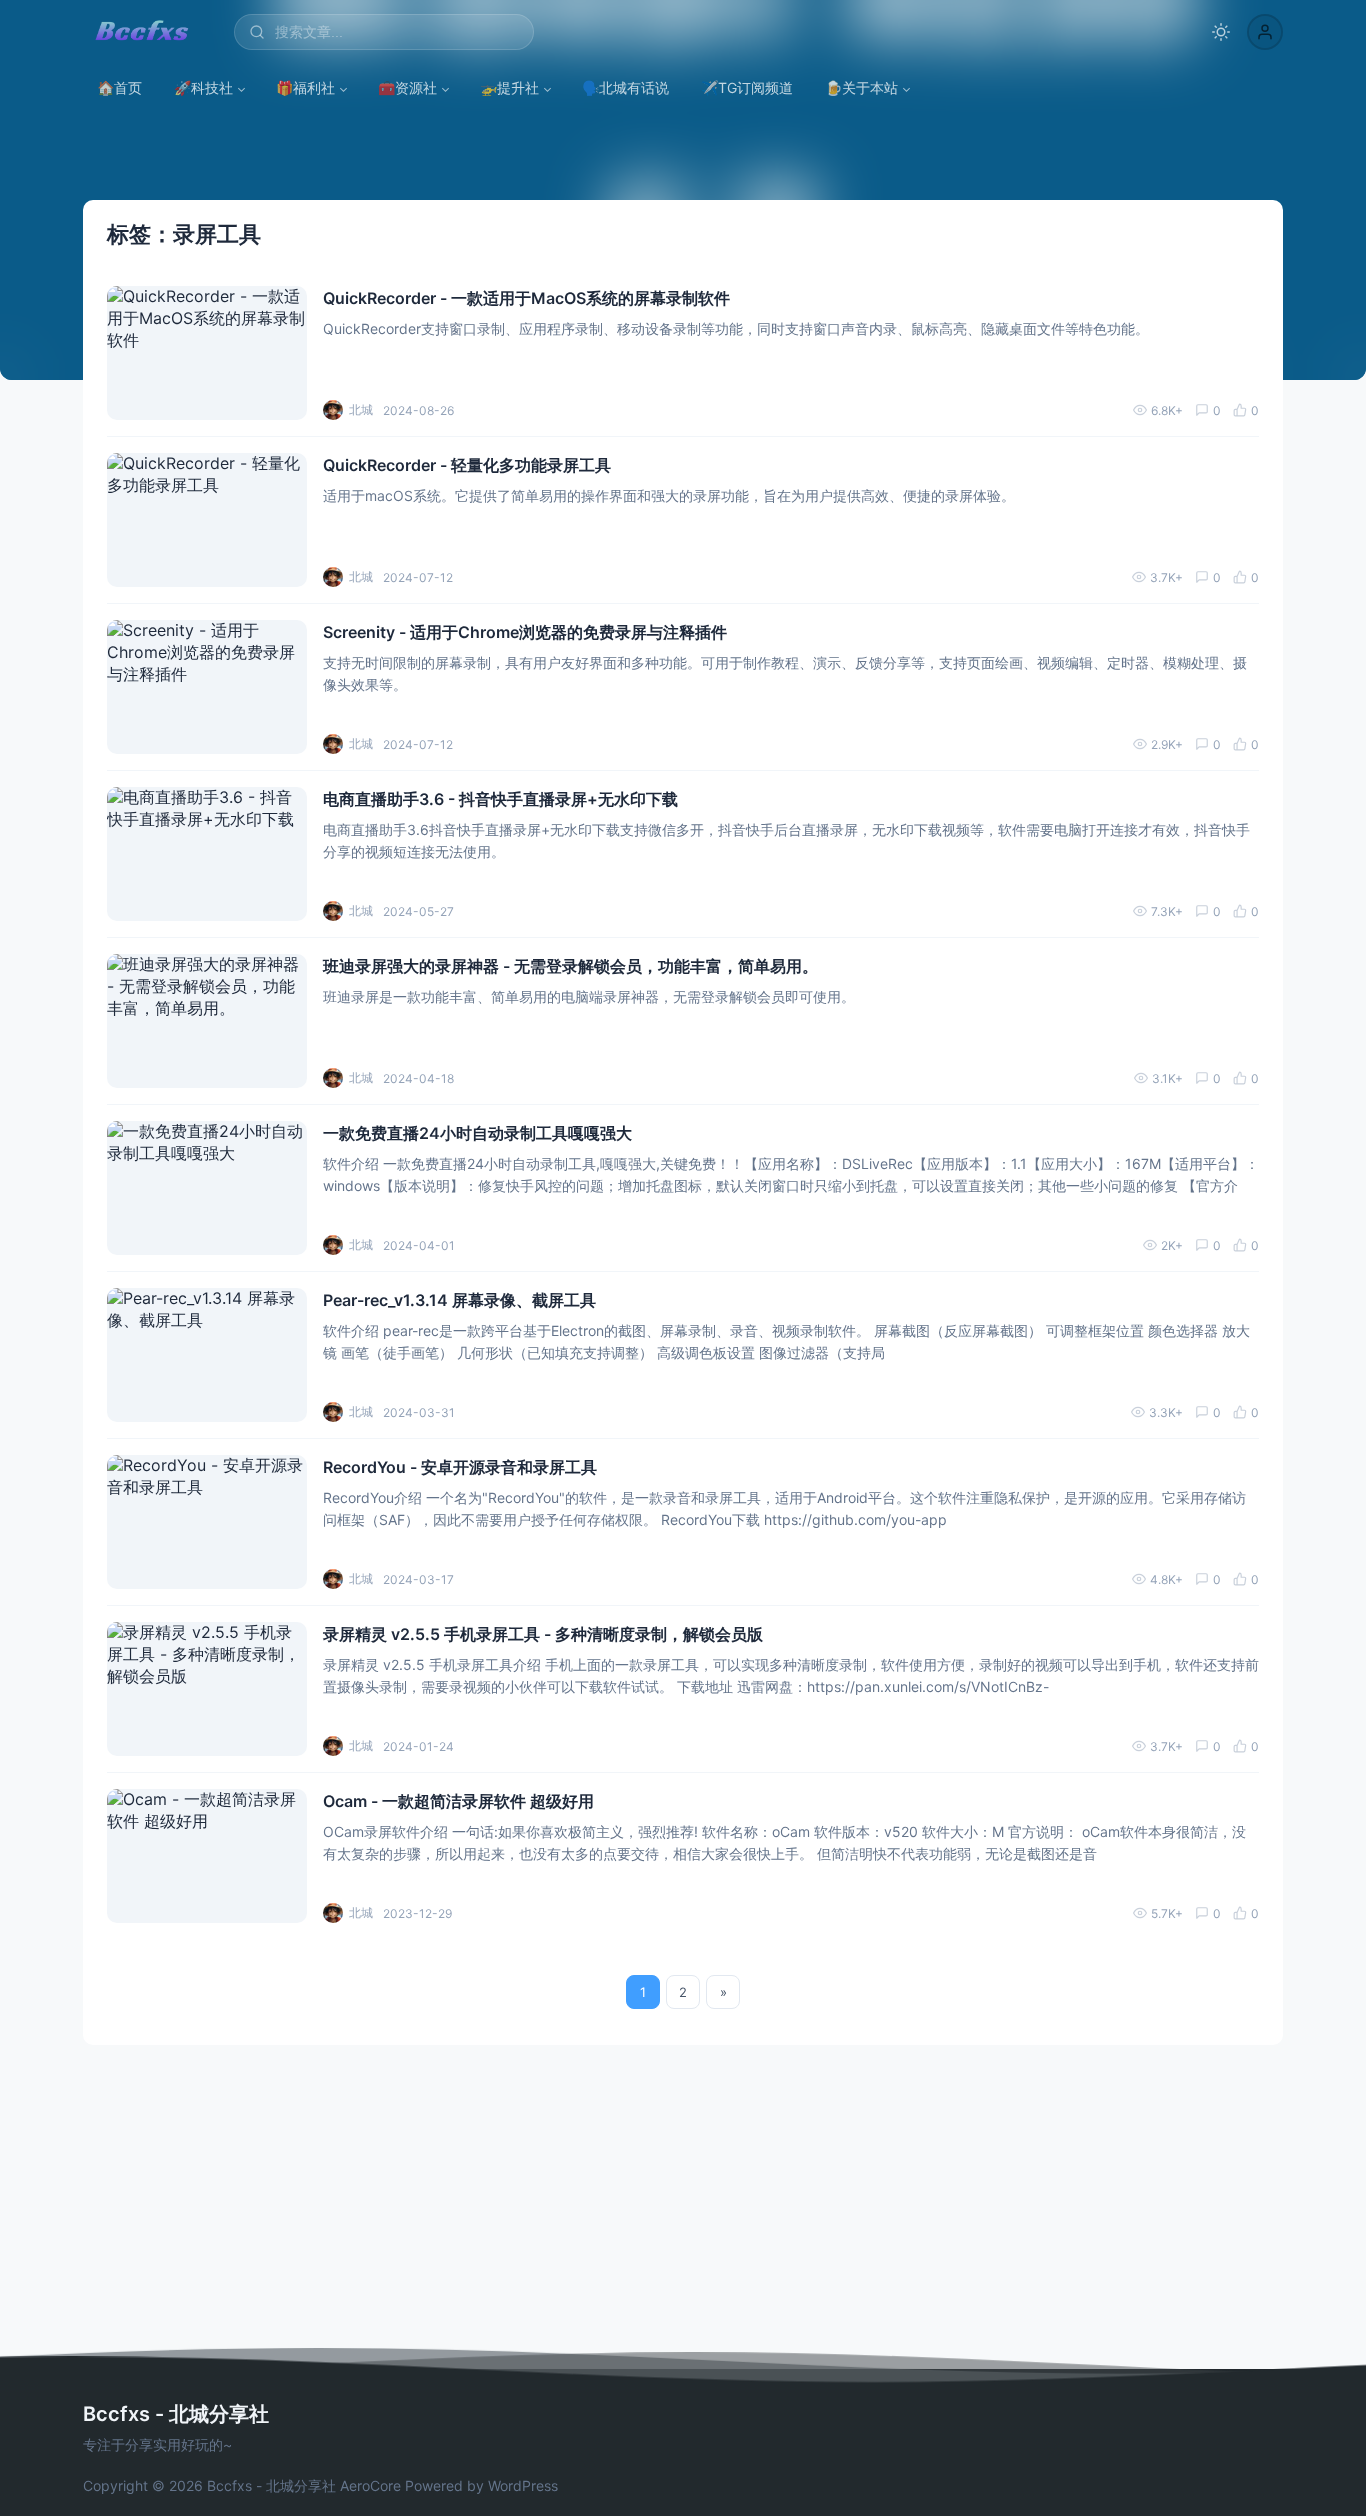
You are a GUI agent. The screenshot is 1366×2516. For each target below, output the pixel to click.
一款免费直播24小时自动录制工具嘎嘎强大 (477, 1133)
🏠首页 (119, 87)
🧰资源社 (407, 87)
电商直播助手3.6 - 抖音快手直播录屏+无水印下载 (500, 799)
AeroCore (370, 2485)
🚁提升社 (509, 87)
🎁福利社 (305, 87)
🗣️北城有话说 (625, 87)
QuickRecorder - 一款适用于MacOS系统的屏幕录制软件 (526, 298)
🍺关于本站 (861, 87)
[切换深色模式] (1221, 32)
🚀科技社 (203, 87)
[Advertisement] (683, 2195)
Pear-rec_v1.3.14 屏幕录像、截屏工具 (459, 1300)
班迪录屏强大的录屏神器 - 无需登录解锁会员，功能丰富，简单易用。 (570, 966)
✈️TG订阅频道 (747, 87)
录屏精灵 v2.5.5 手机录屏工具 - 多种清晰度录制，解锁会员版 (543, 1634)
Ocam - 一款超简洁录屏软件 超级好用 (458, 1801)
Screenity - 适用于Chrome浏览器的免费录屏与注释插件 (525, 632)
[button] (1265, 32)
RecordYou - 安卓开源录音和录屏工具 (460, 1467)
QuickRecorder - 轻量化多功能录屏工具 (467, 465)
